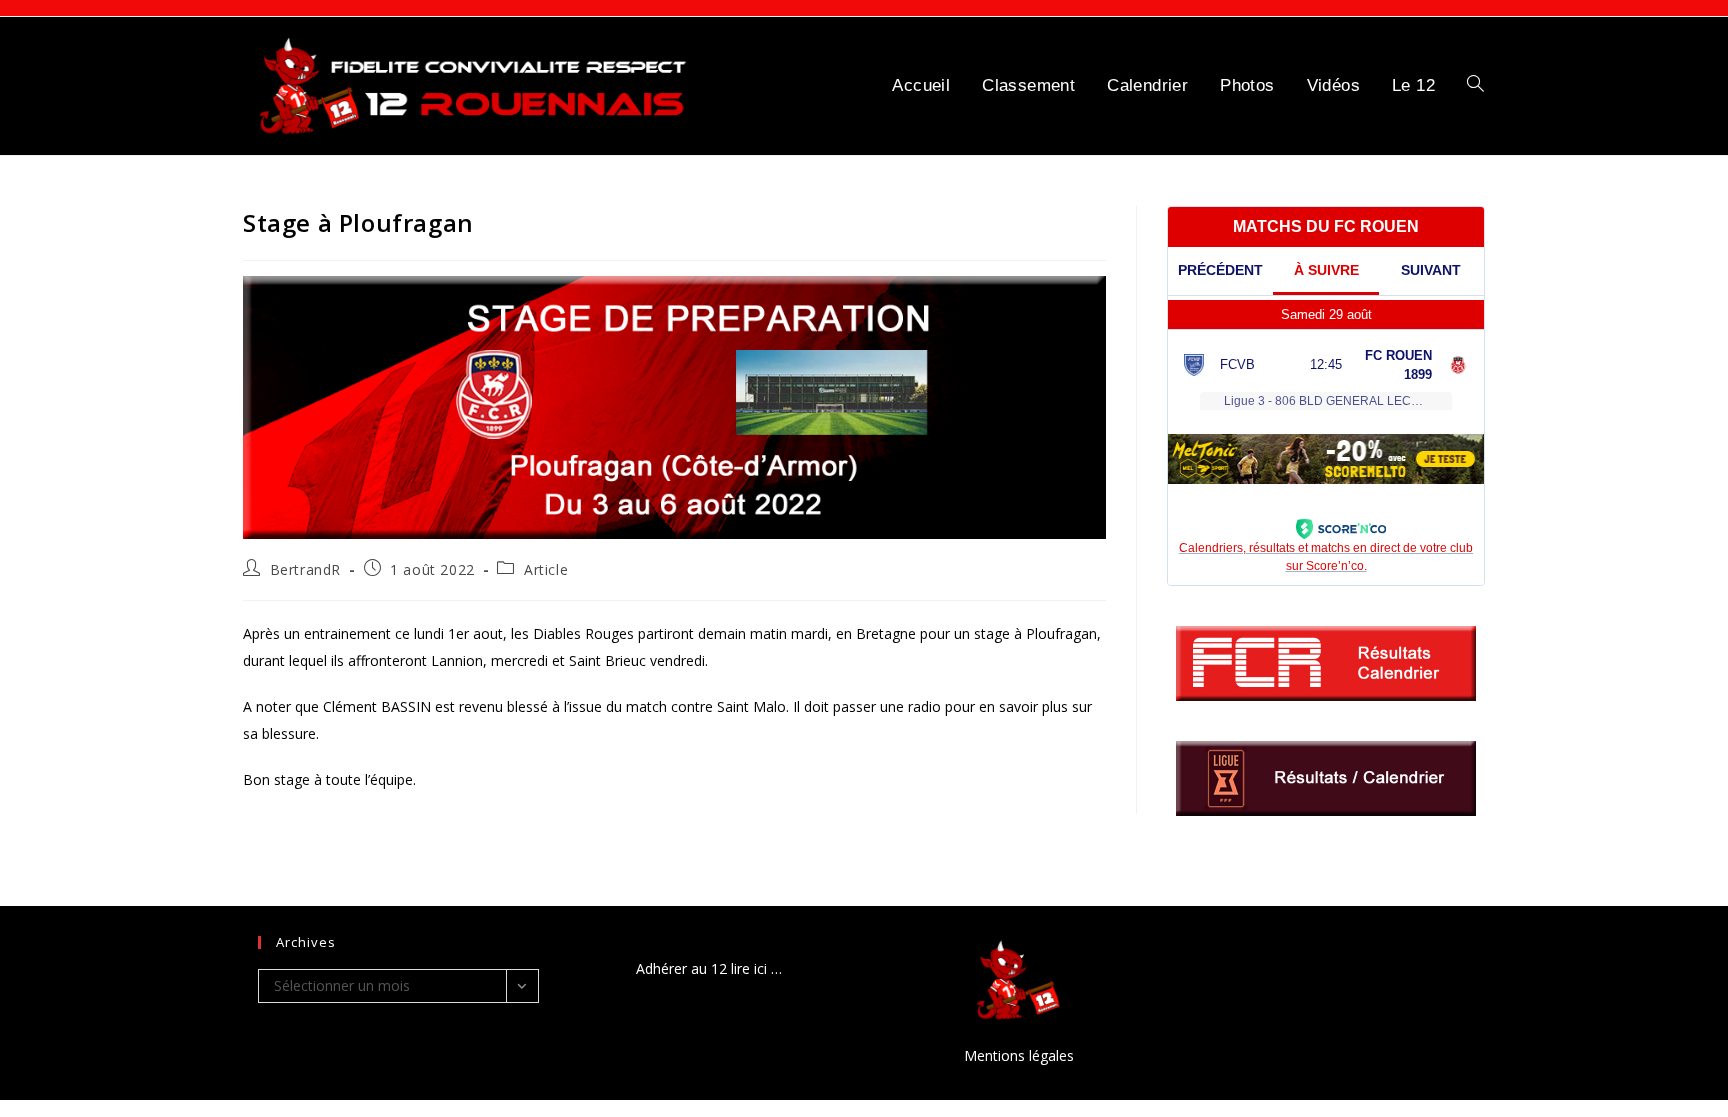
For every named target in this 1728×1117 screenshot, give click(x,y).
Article (546, 569)
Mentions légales (1019, 1055)
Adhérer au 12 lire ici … (709, 968)
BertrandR (305, 569)
